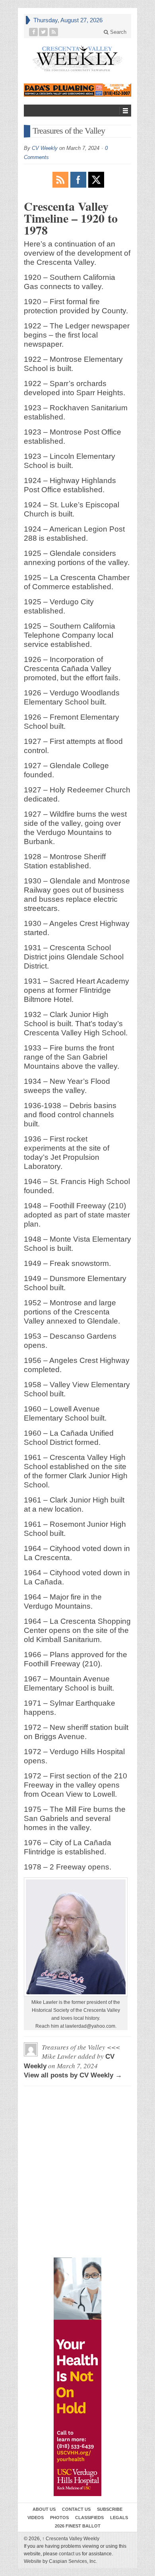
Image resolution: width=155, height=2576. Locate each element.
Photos (59, 2518)
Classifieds (89, 2518)
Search (117, 32)
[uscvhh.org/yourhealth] (77, 2377)
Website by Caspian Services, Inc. (60, 2561)
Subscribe (110, 2509)
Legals (119, 2518)
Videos (36, 2518)
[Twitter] (44, 32)
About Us (44, 2509)
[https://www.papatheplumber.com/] (77, 90)
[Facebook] (34, 32)
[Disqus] (77, 2128)
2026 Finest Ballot (78, 2526)
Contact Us (76, 2509)
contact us (70, 2554)
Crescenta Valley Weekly (71, 2539)
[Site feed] (54, 32)
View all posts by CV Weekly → (73, 2075)
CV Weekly (45, 148)
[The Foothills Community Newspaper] (77, 59)
